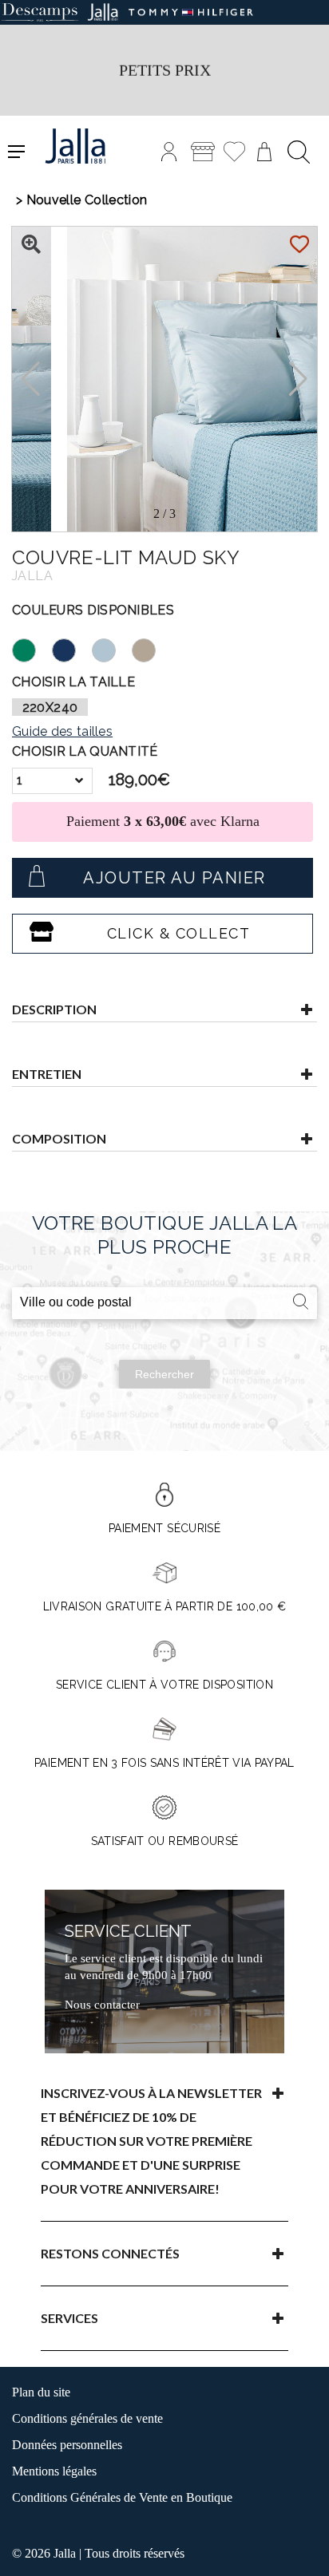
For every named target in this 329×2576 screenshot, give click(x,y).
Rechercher (164, 1374)
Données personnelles (67, 2445)
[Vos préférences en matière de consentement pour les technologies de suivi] (301, 2548)
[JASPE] (32, 648)
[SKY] (112, 648)
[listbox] (52, 781)
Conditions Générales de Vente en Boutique (122, 2497)
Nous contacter (102, 2005)
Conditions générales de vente (87, 2418)
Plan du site (41, 2392)
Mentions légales (54, 2471)
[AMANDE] (152, 648)
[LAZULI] (72, 648)
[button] (298, 379)
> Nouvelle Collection (81, 200)
